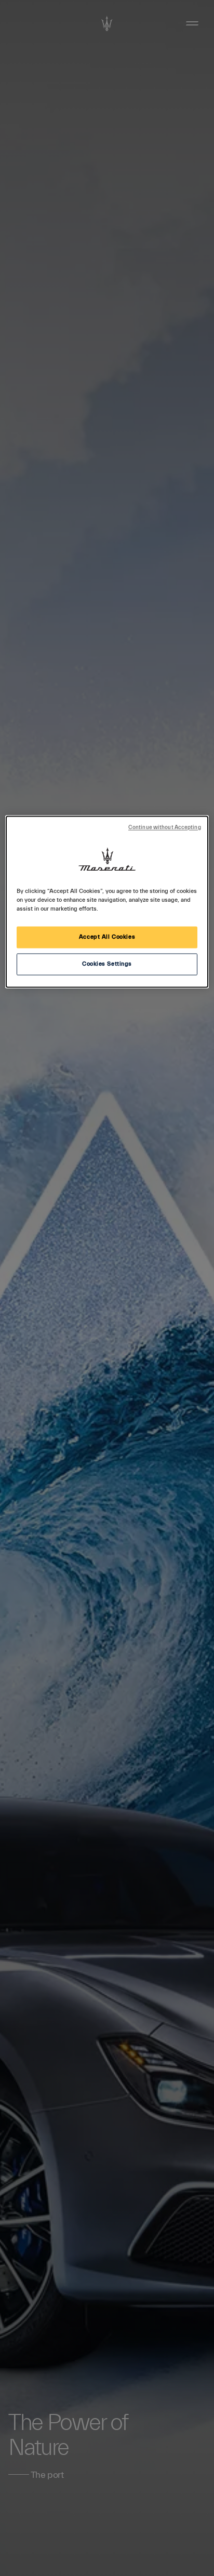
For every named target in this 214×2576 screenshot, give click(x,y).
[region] (107, 902)
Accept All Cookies (107, 937)
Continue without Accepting (165, 827)
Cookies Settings (107, 964)
